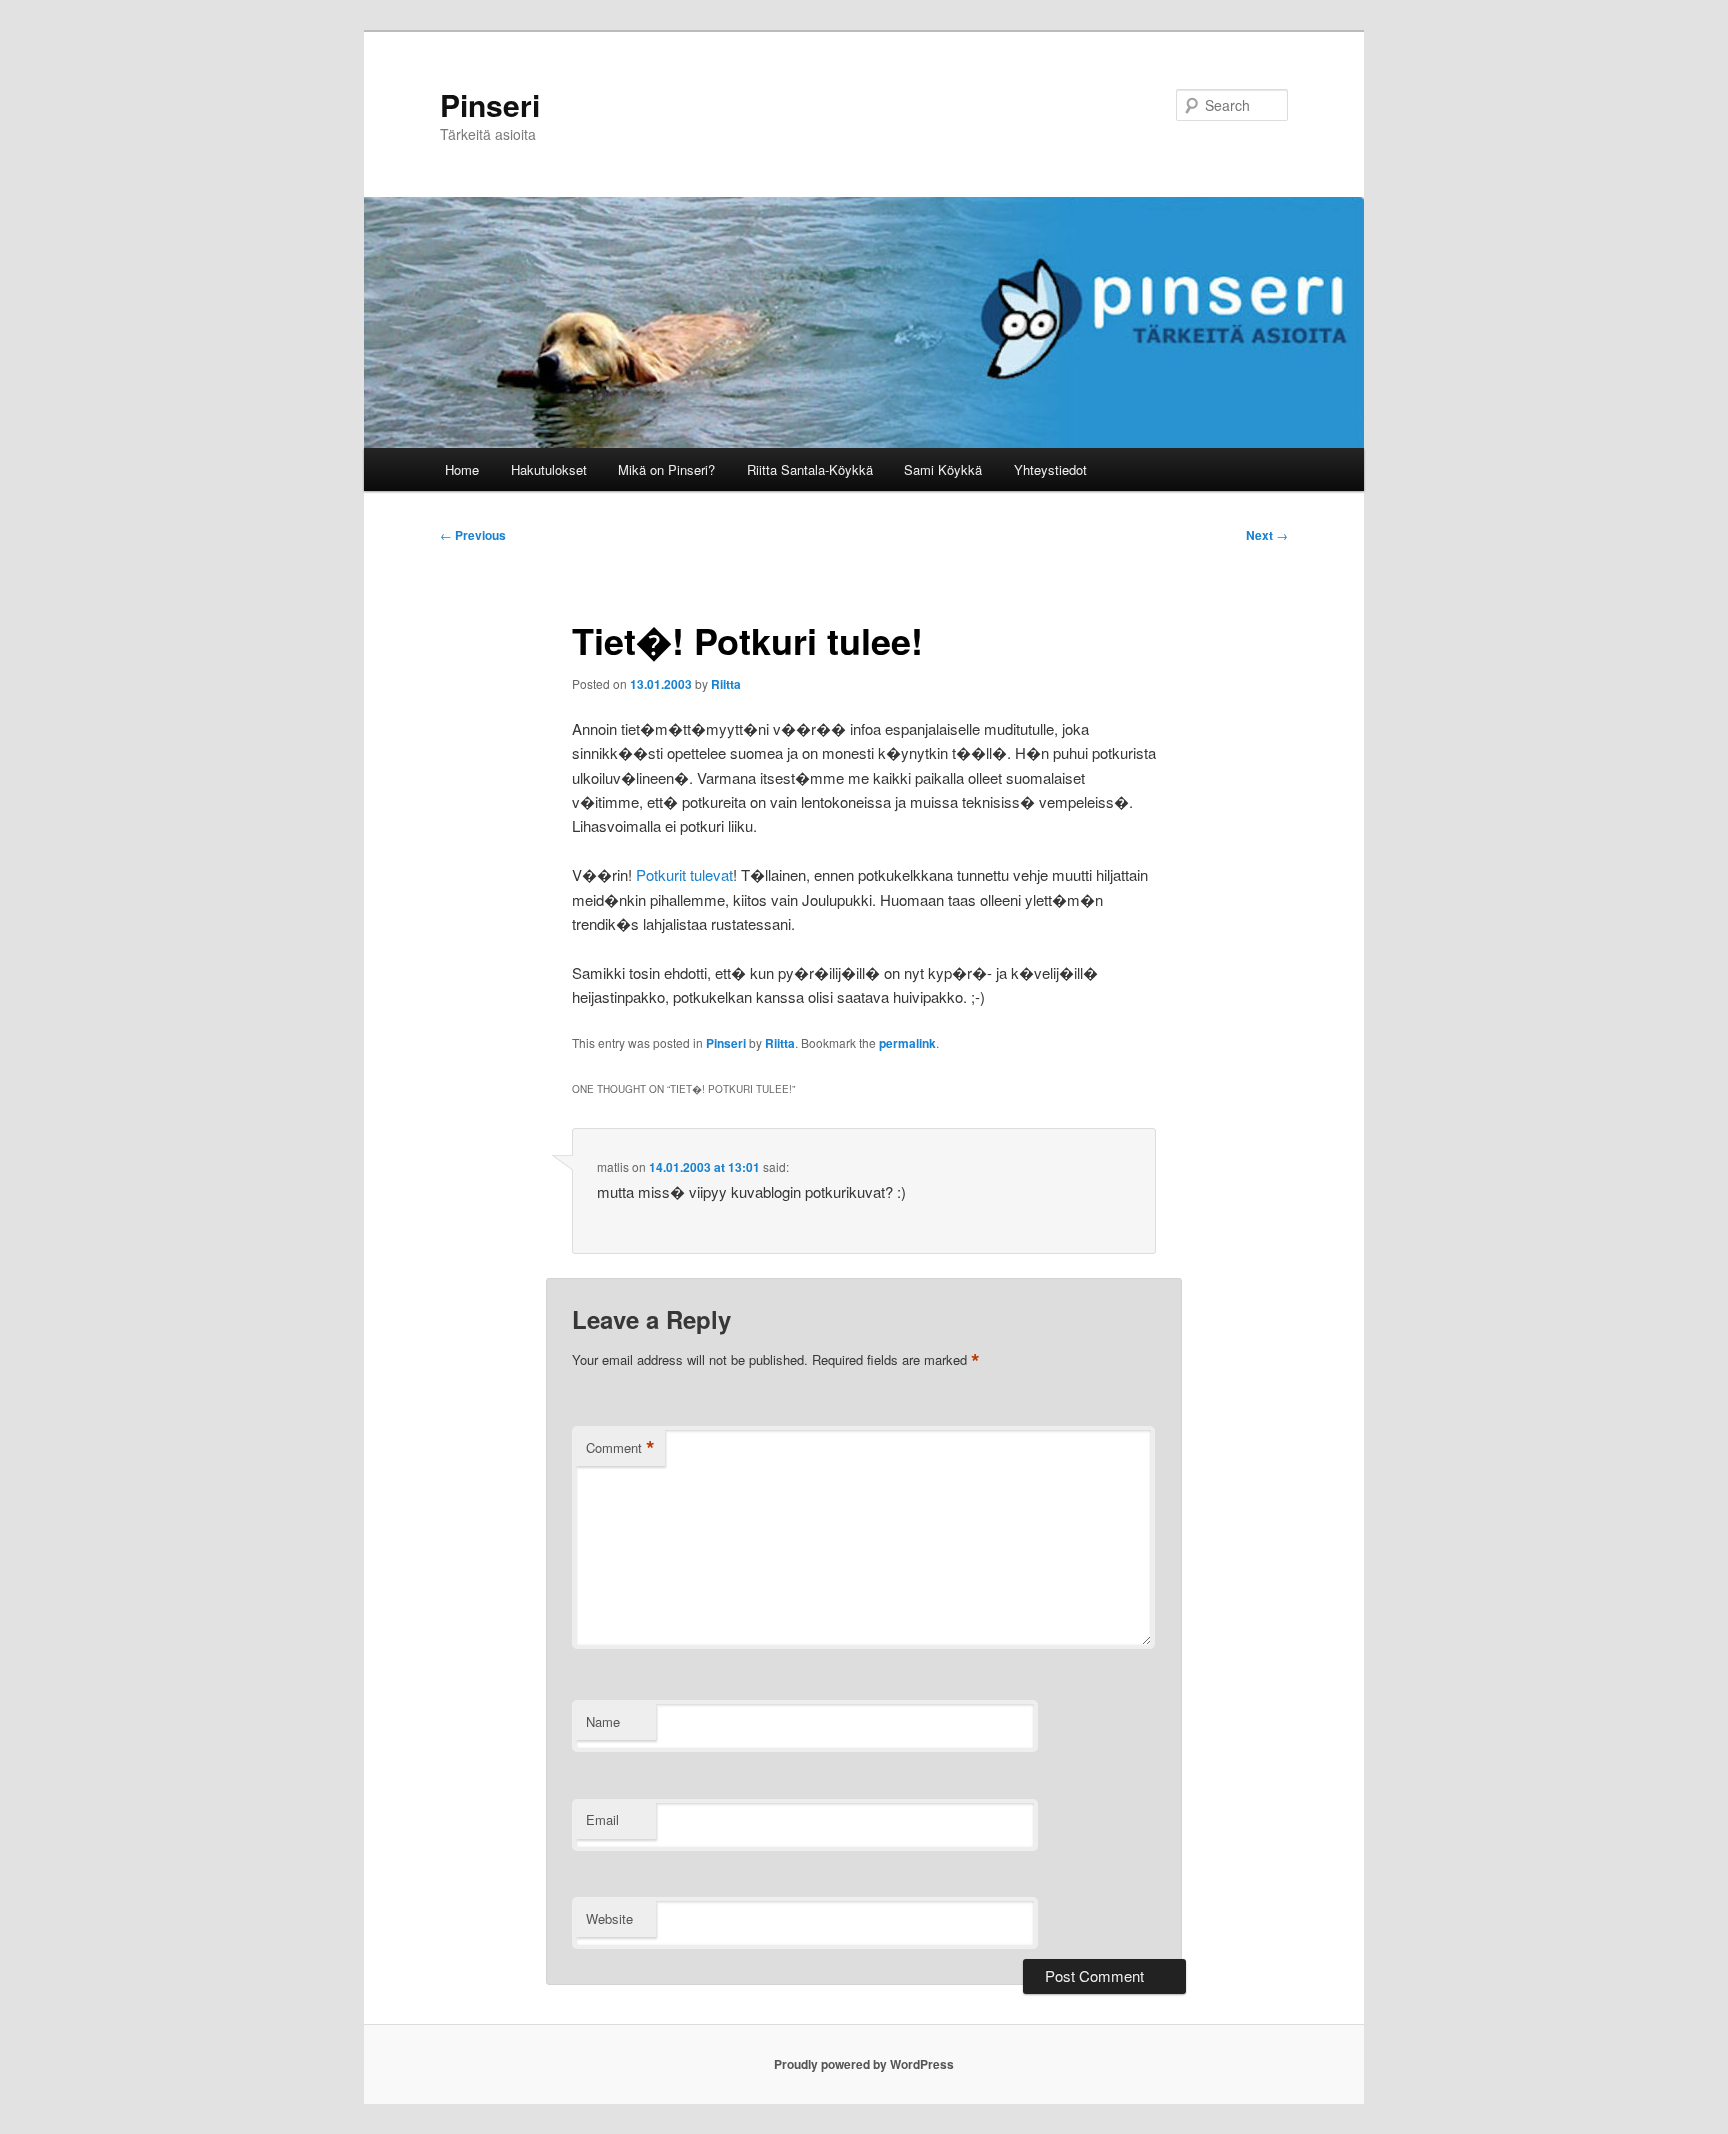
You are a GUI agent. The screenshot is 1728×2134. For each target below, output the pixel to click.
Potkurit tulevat (684, 874)
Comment (620, 1448)
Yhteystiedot (1050, 469)
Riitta (726, 684)
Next (1267, 535)
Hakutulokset (549, 469)
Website (609, 1918)
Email (602, 1819)
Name (603, 1721)
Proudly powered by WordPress (864, 2064)
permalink (907, 1043)
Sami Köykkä (943, 469)
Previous (473, 535)
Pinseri (490, 104)
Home (462, 469)
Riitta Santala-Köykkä (810, 469)
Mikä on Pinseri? (666, 469)
